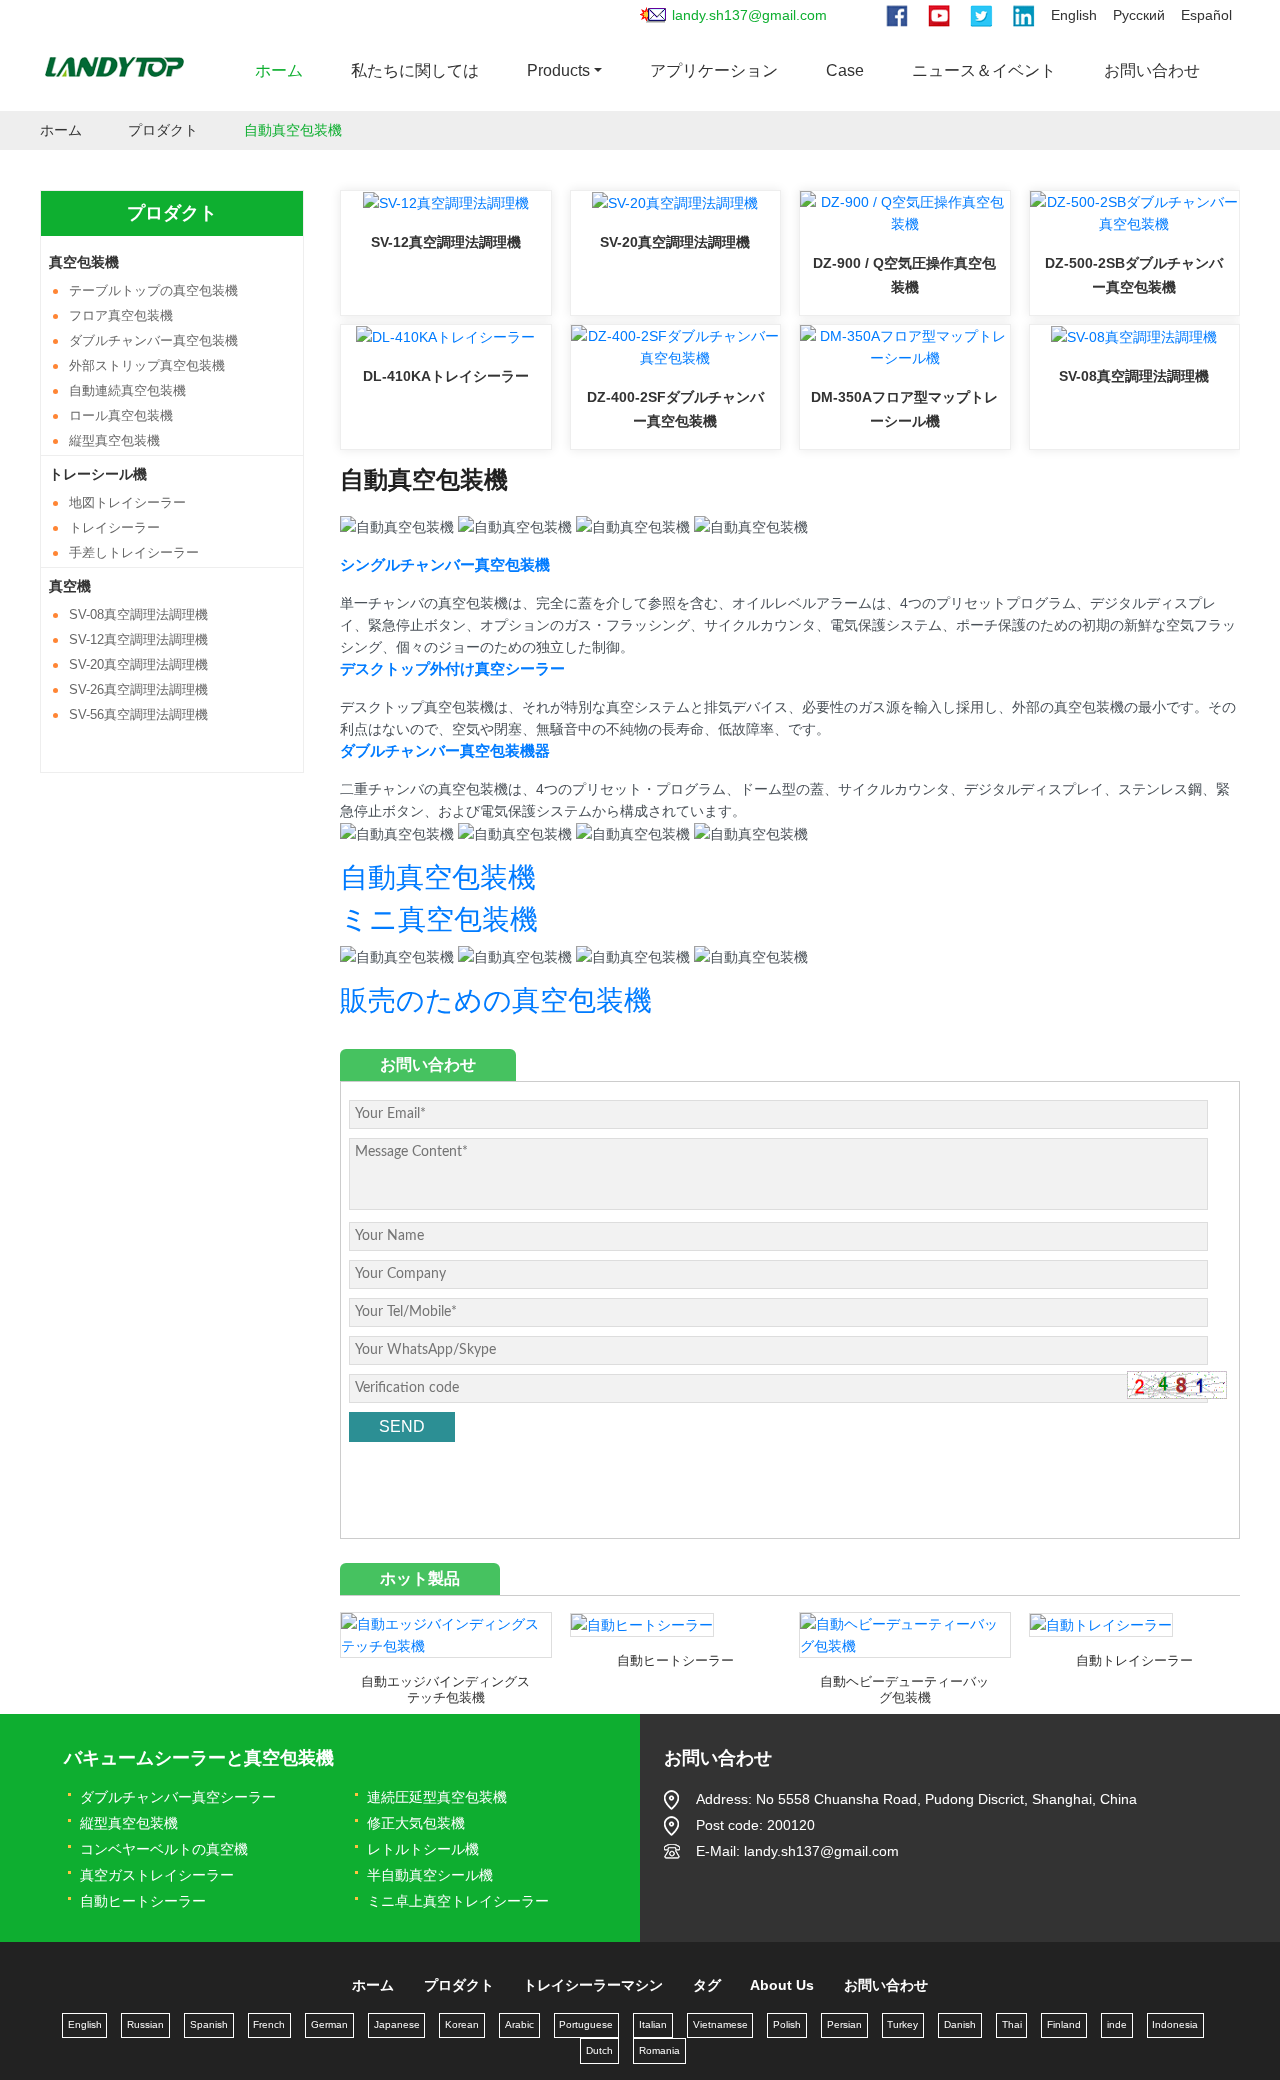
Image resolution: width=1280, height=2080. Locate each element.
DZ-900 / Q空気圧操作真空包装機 (904, 275)
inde (1117, 2024)
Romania (659, 2050)
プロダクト (163, 130)
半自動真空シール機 (430, 1875)
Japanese (397, 2024)
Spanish (209, 2024)
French (269, 2024)
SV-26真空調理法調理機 (138, 689)
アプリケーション (714, 70)
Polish (787, 2024)
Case (845, 70)
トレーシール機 (98, 474)
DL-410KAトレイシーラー (446, 376)
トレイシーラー (114, 527)
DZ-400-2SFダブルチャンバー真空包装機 (675, 409)
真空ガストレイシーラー (157, 1875)
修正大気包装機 (416, 1823)
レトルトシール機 (423, 1849)
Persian (844, 2024)
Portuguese (586, 2024)
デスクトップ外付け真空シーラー (452, 668)
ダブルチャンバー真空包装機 (153, 340)
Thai (1012, 2024)
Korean (462, 2024)
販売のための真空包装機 (496, 1000)
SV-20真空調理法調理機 (675, 242)
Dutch (599, 2050)
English (1074, 15)
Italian (653, 2024)
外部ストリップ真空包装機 (147, 365)
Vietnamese (720, 2024)
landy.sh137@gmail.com (749, 15)
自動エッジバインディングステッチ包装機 (445, 1689)
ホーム (279, 70)
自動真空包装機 (438, 877)
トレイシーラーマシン (593, 1985)
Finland (1064, 2024)
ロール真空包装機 (121, 415)
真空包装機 (84, 262)
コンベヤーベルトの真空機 (164, 1849)
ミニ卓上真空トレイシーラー (458, 1901)
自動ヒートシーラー (675, 1660)
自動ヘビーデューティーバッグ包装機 (904, 1689)
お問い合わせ (1152, 70)
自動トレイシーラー (1134, 1660)
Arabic (519, 2024)
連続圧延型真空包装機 (437, 1797)
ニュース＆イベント (984, 70)
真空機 (70, 586)
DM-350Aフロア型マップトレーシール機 (904, 409)
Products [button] (558, 70)
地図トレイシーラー (127, 502)
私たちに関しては (415, 70)
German (329, 2024)
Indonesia (1175, 2024)
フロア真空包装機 (121, 315)
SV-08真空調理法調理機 (1134, 376)
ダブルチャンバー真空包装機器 (445, 750)
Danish (960, 2024)
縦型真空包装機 (114, 440)
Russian (145, 2024)
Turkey (902, 2024)
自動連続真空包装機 (127, 390)
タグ (707, 1985)
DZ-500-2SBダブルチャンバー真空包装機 (1134, 275)
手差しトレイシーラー (134, 552)
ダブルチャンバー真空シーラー (178, 1797)
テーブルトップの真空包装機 (153, 290)
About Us (782, 1985)
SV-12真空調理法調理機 (446, 242)
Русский (1139, 15)
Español (1206, 15)
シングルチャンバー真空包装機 (445, 564)
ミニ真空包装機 (439, 919)
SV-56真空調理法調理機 (138, 714)
